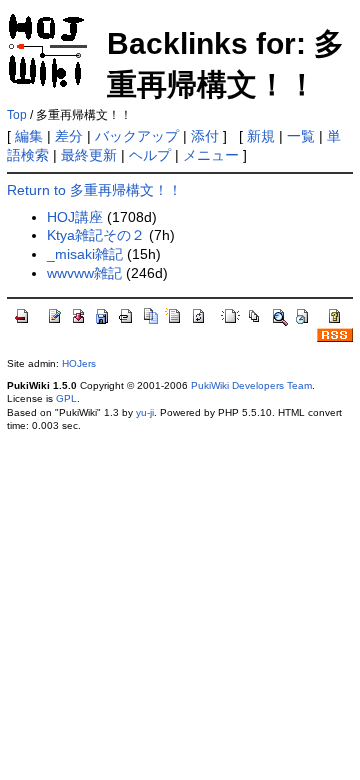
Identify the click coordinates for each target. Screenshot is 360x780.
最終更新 (89, 155)
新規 (261, 136)
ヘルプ (150, 155)
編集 (29, 136)
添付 (205, 136)
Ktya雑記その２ (96, 235)
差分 (69, 136)
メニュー (211, 155)
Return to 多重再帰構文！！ (94, 190)
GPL (66, 398)
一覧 (301, 136)
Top (17, 115)
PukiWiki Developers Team (251, 385)
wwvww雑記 (84, 273)
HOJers (79, 363)
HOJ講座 (75, 217)
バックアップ (137, 136)
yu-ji (145, 412)
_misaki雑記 (85, 254)
